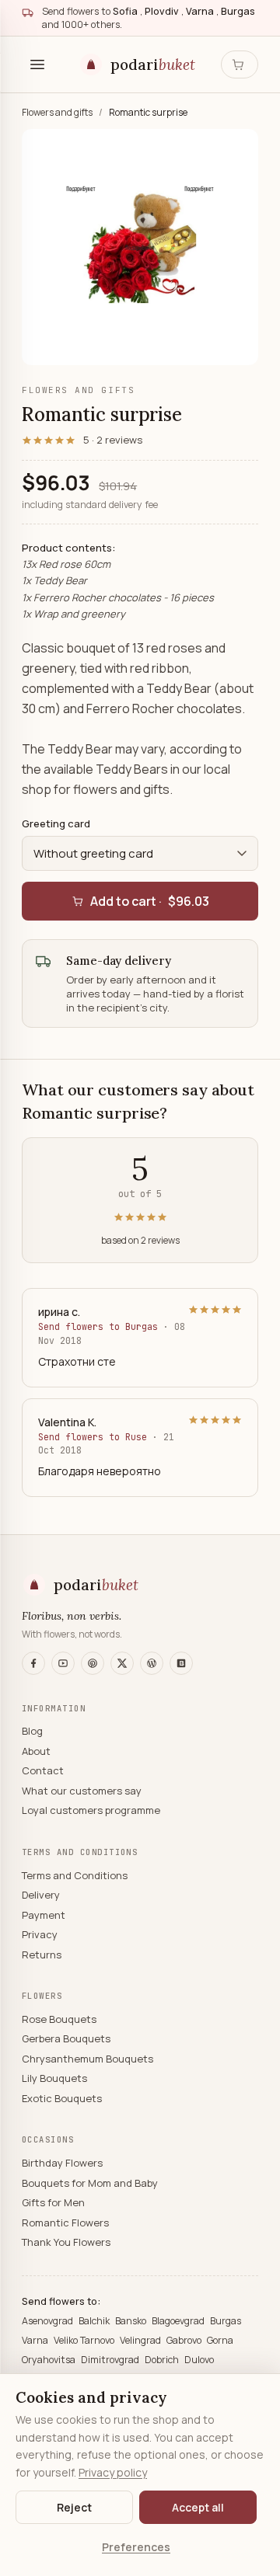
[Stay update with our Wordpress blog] (152, 1663)
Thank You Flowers (66, 2242)
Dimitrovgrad (111, 2360)
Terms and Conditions (75, 1875)
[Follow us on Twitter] (122, 1663)
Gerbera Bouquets (66, 2038)
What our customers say (82, 1791)
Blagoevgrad (179, 2321)
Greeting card (56, 823)
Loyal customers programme (91, 1810)
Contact (43, 1770)
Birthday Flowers (62, 2163)
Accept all (198, 2507)
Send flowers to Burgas (101, 1326)
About (36, 1751)
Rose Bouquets (59, 2019)
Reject (74, 2507)
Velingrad (142, 2340)
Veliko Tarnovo (85, 2340)
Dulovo (199, 2360)
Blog (32, 1731)
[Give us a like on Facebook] (33, 1663)
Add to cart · (150, 901)
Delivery (41, 1895)
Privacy (40, 1934)
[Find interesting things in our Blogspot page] (181, 1663)
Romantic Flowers (65, 2223)
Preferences (136, 2547)
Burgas (226, 2321)
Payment (44, 1915)
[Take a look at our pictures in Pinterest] (93, 1663)
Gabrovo (185, 2340)
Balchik (95, 2321)
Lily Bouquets (54, 2078)
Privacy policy (113, 2472)
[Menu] (37, 64)
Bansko (132, 2321)
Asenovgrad (49, 2321)
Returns (42, 1955)
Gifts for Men (53, 2202)
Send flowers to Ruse (95, 1437)
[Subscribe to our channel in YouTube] (63, 1663)
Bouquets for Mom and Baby (90, 2183)
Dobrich (163, 2360)
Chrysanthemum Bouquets (87, 2059)
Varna (36, 2340)
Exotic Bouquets (62, 2098)
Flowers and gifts (58, 112)
